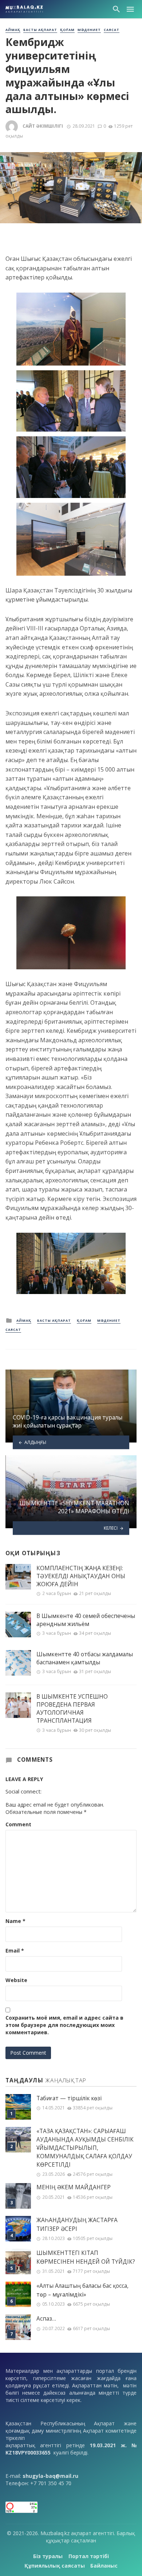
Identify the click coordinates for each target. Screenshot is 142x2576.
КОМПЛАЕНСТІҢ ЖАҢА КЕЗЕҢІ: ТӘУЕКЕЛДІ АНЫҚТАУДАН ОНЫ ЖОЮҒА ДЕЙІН (81, 1576)
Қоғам (67, 30)
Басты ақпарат (40, 30)
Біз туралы (48, 2556)
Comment (18, 1824)
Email (15, 1951)
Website (16, 1980)
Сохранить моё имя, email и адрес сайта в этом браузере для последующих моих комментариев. (64, 2025)
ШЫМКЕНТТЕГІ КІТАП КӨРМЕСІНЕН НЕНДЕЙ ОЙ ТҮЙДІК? (86, 2257)
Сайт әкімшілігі (43, 126)
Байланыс (104, 2566)
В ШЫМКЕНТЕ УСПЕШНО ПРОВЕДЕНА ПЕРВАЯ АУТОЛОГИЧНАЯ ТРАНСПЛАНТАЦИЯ (72, 1708)
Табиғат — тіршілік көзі (69, 2098)
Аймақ (13, 30)
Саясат (112, 30)
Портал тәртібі (89, 2556)
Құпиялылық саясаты (55, 2566)
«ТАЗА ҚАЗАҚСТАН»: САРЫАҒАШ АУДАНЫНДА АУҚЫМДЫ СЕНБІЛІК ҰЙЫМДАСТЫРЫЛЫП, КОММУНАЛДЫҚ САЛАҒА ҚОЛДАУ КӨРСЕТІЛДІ (85, 2148)
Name (15, 1921)
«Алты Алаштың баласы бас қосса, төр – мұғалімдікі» (82, 2290)
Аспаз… (46, 2319)
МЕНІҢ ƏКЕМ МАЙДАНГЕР (74, 2187)
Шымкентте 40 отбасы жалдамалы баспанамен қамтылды (85, 1658)
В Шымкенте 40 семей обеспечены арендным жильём (86, 1620)
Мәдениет (89, 30)
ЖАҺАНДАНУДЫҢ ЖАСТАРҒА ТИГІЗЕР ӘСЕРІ (77, 2224)
